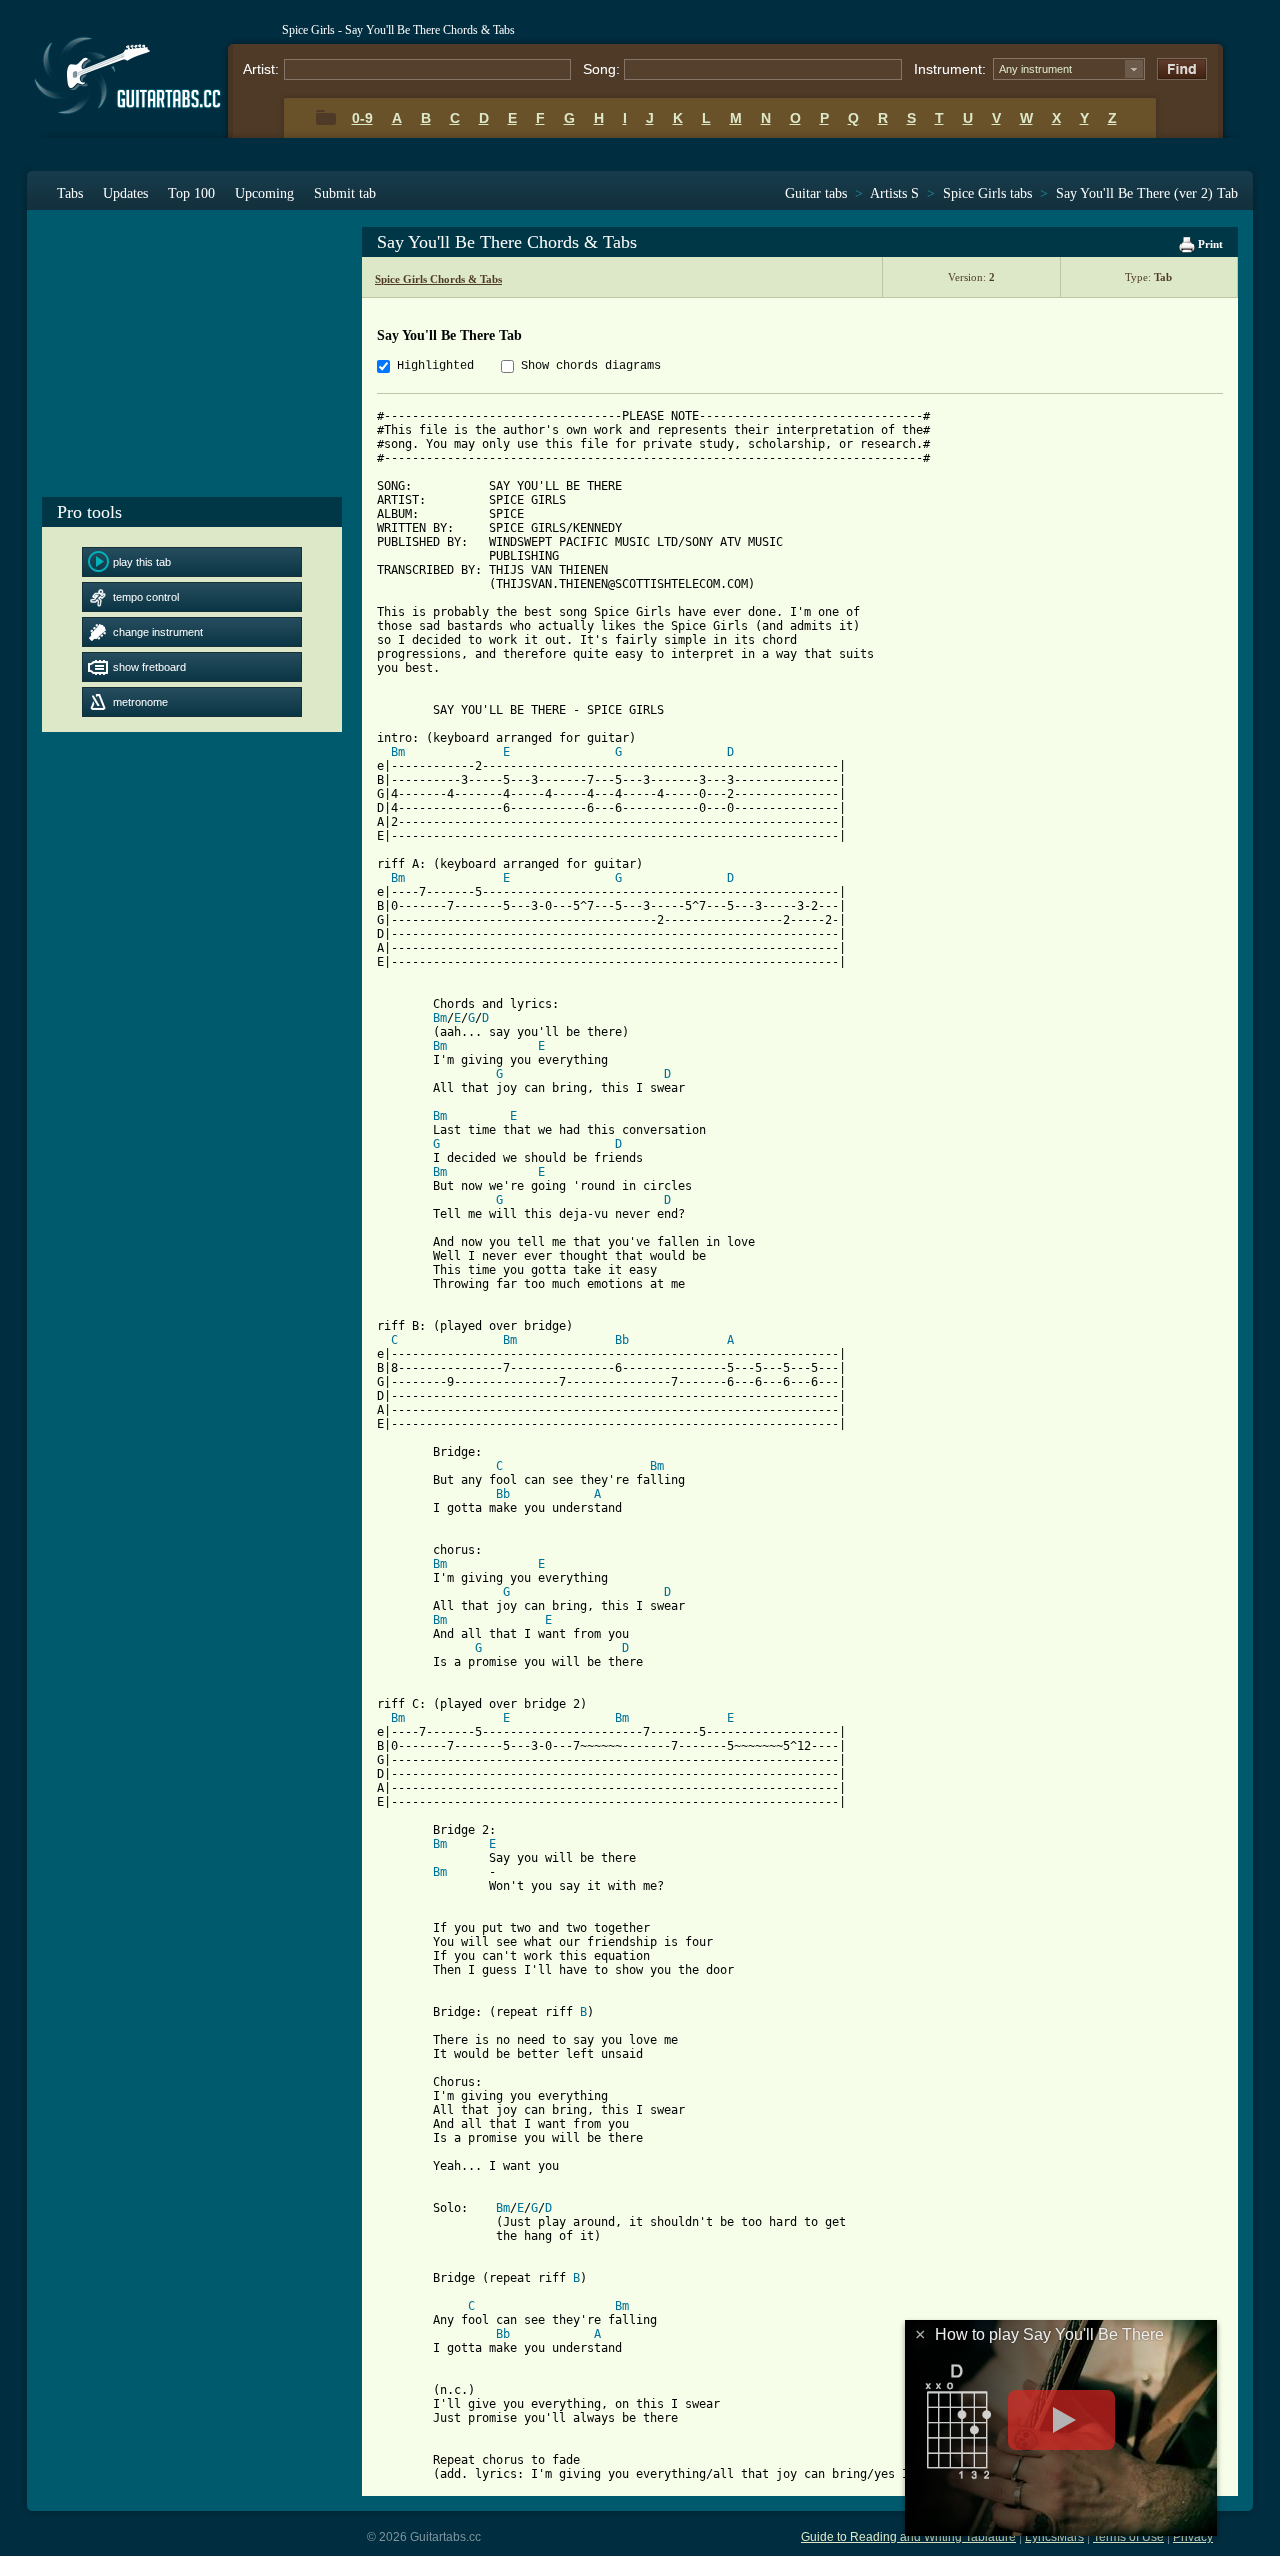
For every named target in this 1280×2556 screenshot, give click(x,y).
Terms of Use (1128, 2537)
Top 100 (191, 193)
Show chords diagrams (591, 366)
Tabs (70, 193)
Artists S (894, 193)
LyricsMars (1054, 2537)
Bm (398, 752)
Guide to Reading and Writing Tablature (908, 2537)
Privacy (1193, 2537)
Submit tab (345, 193)
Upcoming (264, 193)
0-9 (362, 118)
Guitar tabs (816, 193)
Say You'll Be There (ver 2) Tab (1147, 193)
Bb (622, 1340)
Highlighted (435, 366)
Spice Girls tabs (987, 193)
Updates (125, 193)
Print (1209, 244)
